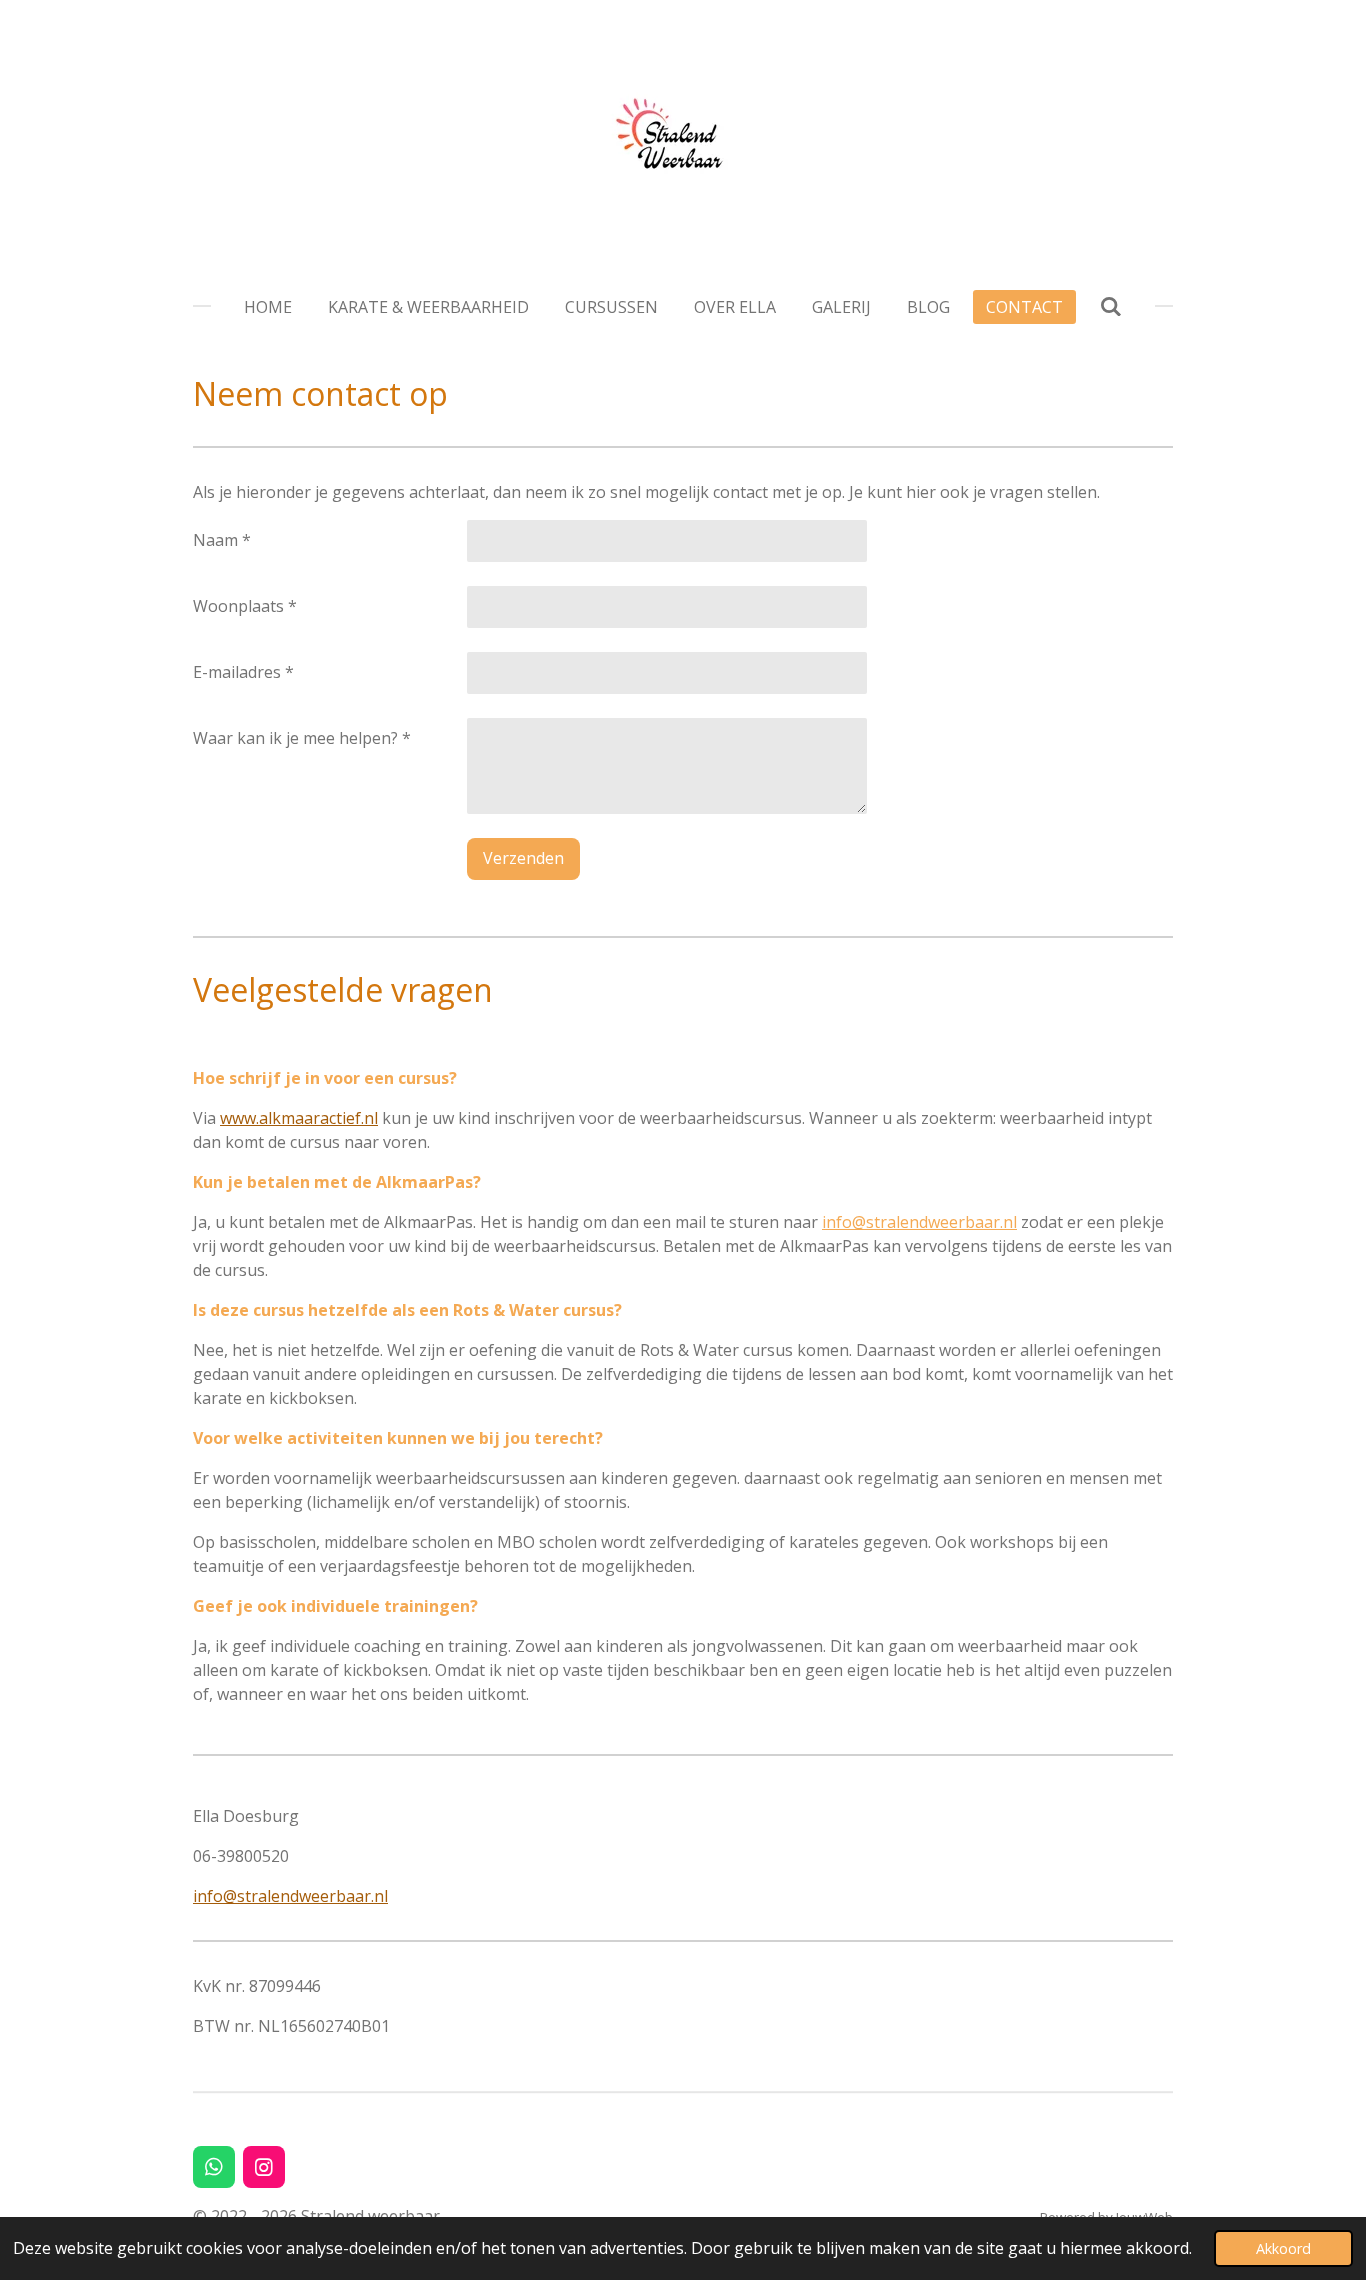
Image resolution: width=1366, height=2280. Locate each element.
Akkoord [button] (1283, 2248)
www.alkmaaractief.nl (299, 1118)
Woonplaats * (245, 606)
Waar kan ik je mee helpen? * (302, 738)
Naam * (222, 540)
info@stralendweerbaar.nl (919, 1222)
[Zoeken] (1110, 306)
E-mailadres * (243, 672)
